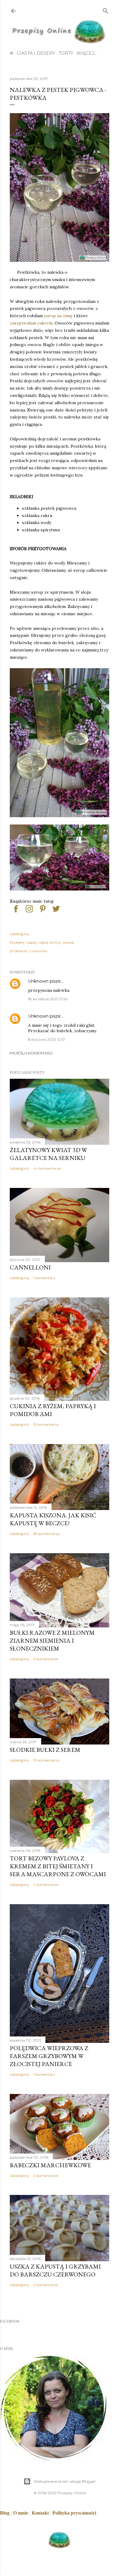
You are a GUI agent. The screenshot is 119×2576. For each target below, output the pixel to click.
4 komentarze (46, 1885)
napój (31, 942)
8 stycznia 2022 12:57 (47, 1039)
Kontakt (40, 2513)
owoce (68, 942)
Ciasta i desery (36, 53)
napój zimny (49, 942)
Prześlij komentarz (31, 1053)
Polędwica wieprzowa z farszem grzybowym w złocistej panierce (49, 2056)
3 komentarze (46, 1659)
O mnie (21, 2513)
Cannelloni (30, 1267)
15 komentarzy (46, 1424)
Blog (5, 2513)
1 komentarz (44, 1278)
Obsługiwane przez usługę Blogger (65, 2481)
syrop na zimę (58, 316)
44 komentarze (47, 1168)
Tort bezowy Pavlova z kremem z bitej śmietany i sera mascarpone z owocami (58, 1866)
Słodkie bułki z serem (45, 1750)
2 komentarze (46, 2285)
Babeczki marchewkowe (50, 2165)
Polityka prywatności (74, 2513)
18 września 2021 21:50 (48, 999)
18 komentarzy (47, 1534)
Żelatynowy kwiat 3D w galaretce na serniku (48, 1154)
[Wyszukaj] (106, 10)
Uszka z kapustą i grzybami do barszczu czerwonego (55, 2270)
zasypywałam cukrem (31, 323)
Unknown (38, 981)
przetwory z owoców (29, 951)
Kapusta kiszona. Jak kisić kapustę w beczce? (53, 1519)
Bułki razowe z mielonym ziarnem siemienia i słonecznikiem (52, 1640)
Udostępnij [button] (19, 934)
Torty (66, 53)
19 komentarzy (46, 1760)
